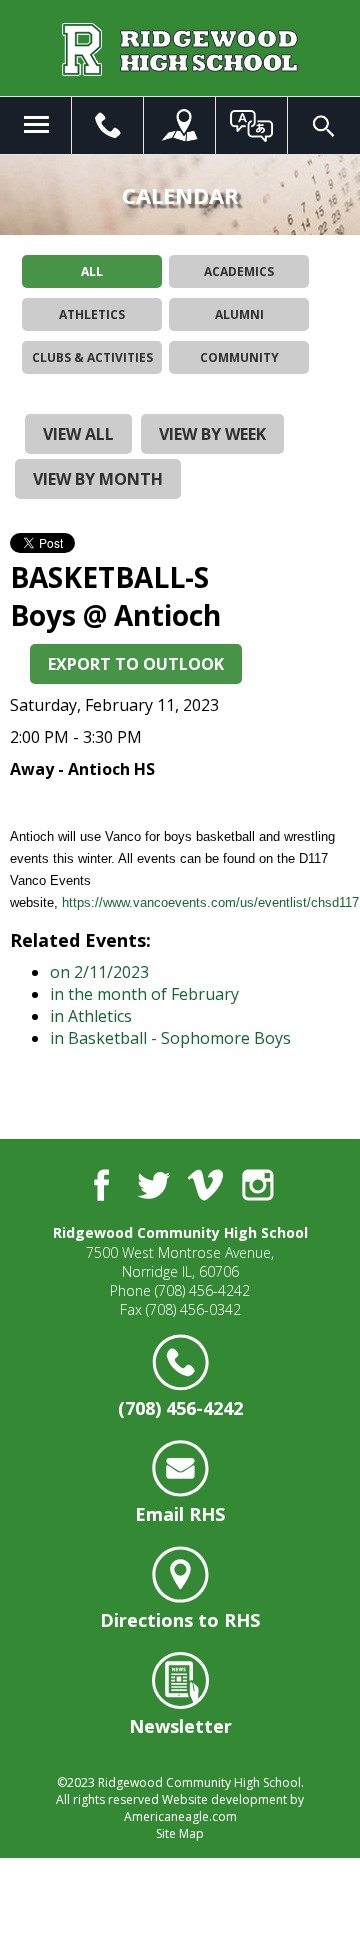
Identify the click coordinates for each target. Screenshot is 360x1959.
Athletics (92, 314)
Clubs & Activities (92, 357)
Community (239, 357)
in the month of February (144, 994)
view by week (212, 434)
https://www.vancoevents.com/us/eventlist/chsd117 (210, 902)
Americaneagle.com (180, 1816)
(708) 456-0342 (193, 1309)
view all (78, 434)
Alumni (239, 314)
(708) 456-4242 (202, 1290)
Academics (239, 271)
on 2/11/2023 (99, 972)
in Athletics (91, 1016)
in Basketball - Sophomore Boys (170, 1038)
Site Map (180, 1833)
